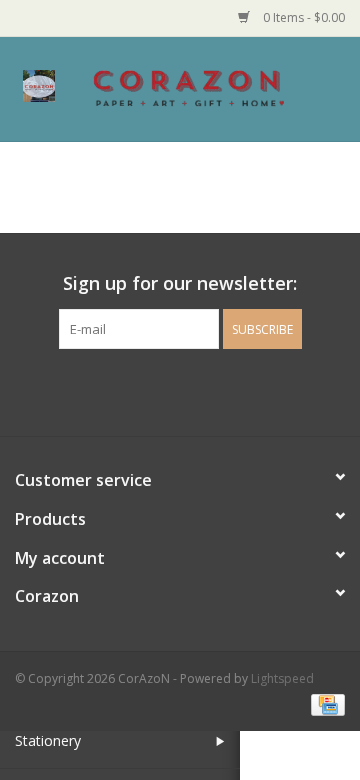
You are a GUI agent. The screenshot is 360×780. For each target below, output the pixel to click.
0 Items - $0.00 (302, 17)
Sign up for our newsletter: (180, 283)
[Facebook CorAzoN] (162, 390)
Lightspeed (282, 678)
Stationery (48, 740)
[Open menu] (39, 85)
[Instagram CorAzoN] (198, 390)
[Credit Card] (324, 703)
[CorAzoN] (219, 87)
